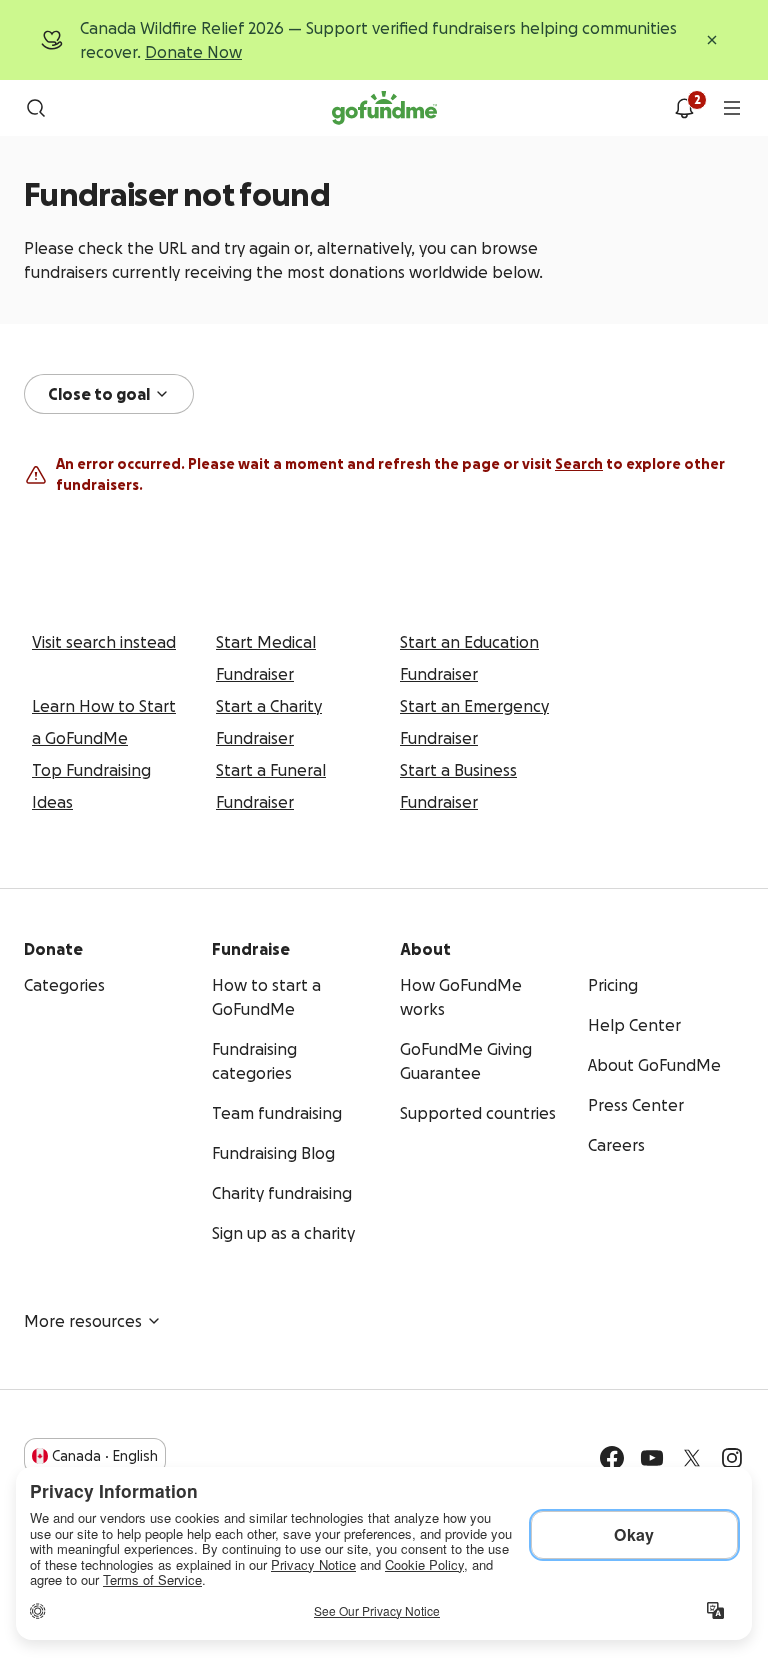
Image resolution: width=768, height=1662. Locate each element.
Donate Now (193, 52)
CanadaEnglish (105, 1456)
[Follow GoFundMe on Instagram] (732, 1458)
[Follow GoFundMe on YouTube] (652, 1458)
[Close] (712, 40)
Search (579, 464)
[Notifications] (684, 108)
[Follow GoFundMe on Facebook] (612, 1458)
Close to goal (99, 394)
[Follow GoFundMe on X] (692, 1458)
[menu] (732, 108)
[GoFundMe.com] (384, 108)
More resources (83, 1321)
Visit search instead (104, 642)
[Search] (36, 108)
